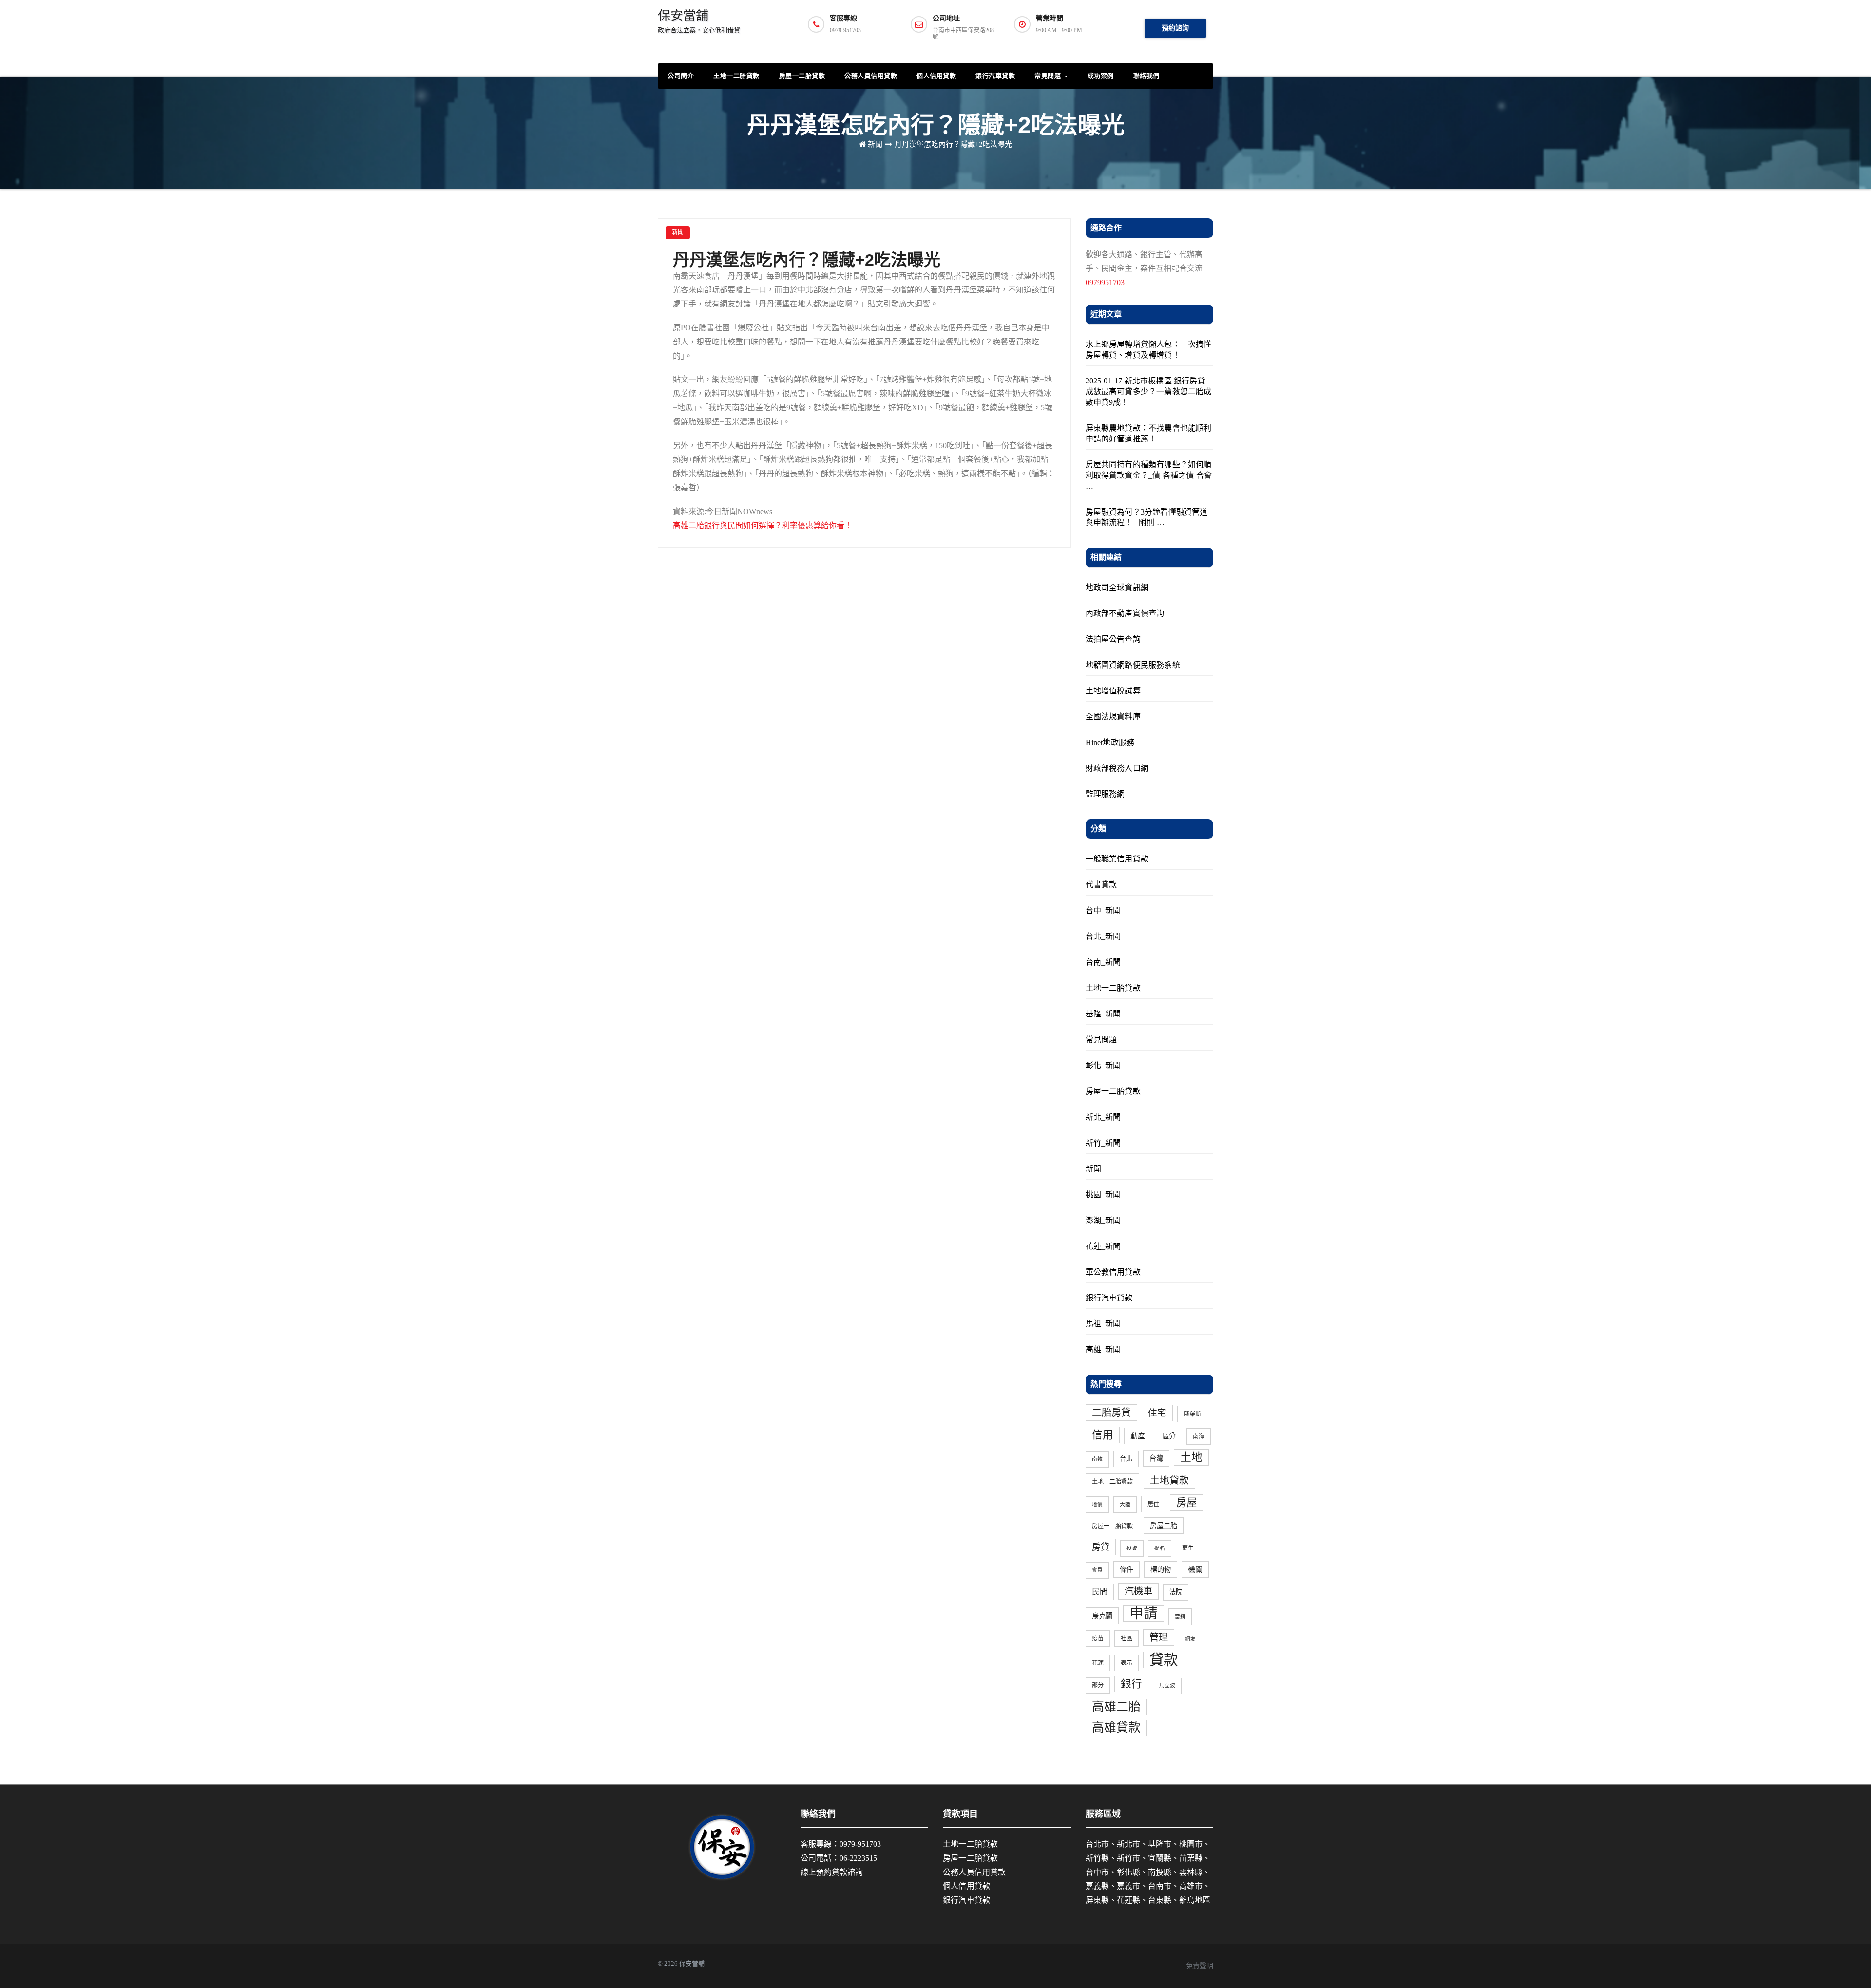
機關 (1195, 1569)
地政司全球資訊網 (1117, 587)
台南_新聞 (1103, 962)
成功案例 (1101, 76)
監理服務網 (1105, 794)
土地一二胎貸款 (736, 76)
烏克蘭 (1102, 1616)
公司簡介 (681, 76)
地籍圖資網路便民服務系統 (1133, 665)
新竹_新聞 (1103, 1143)
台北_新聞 (1103, 936)
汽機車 (1138, 1591)
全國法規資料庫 (1113, 717)
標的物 (1161, 1569)
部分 (1098, 1685)
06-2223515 (858, 1858)
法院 (1176, 1592)
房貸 (1101, 1547)
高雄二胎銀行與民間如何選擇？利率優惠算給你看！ (763, 526)
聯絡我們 (1146, 76)
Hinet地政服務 (1110, 742)
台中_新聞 (1103, 910)
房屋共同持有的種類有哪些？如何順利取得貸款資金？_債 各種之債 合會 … (1149, 475)
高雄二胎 (1116, 1707)
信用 (1103, 1435)
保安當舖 (699, 21)
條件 (1126, 1569)
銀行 (1131, 1684)
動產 (1138, 1436)
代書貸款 (1101, 885)
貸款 (1164, 1660)
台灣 (1156, 1458)
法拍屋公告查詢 (1113, 639)
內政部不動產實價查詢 (1125, 613)
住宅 (1157, 1413)
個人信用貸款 (936, 76)
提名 (1160, 1548)
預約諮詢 (1175, 28)
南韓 (1097, 1459)
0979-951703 (860, 1844)
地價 (1097, 1504)
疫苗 (1098, 1639)
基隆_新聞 (1103, 1014)
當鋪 (1180, 1616)
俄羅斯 (1192, 1414)
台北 (1126, 1459)
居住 (1153, 1504)
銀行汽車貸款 (995, 76)
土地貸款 (1169, 1480)
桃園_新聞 (1103, 1195)
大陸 (1125, 1504)
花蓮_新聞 (1103, 1246)
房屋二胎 (1164, 1526)
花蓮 (1098, 1663)
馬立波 (1167, 1686)
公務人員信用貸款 (871, 76)
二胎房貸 (1111, 1413)
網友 (1190, 1639)
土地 (1191, 1457)
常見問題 (1049, 76)
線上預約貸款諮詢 (832, 1872)
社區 (1126, 1639)
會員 (1097, 1570)
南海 (1199, 1436)
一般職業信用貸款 (1117, 859)
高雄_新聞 (1103, 1349)
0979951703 (1105, 282)
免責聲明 (1200, 1966)
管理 (1159, 1637)
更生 (1188, 1548)
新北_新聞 (1103, 1117)
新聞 (875, 144)
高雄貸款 (1116, 1728)
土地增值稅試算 (1113, 691)
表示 (1126, 1663)
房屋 (1186, 1503)
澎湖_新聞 (1103, 1220)
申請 (1144, 1613)
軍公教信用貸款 (1113, 1272)
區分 (1169, 1436)
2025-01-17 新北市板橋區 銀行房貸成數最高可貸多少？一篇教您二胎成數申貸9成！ (1149, 392)
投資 (1132, 1548)
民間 (1100, 1592)
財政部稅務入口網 (1117, 768)
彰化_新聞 (1103, 1065)
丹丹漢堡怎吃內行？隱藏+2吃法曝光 (953, 144)
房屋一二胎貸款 (802, 76)
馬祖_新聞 (1103, 1324)
